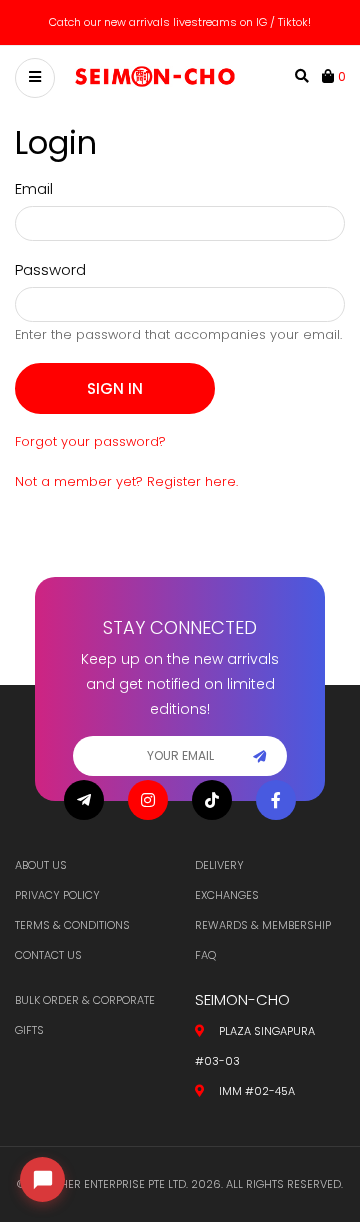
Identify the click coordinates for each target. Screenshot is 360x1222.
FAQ (205, 955)
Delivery (219, 865)
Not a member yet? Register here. (126, 481)
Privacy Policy (57, 895)
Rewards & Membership (263, 925)
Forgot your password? (90, 441)
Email (34, 188)
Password (50, 269)
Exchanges (227, 895)
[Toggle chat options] (42, 1179)
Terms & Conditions (72, 925)
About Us (41, 865)
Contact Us (48, 955)
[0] (330, 76)
